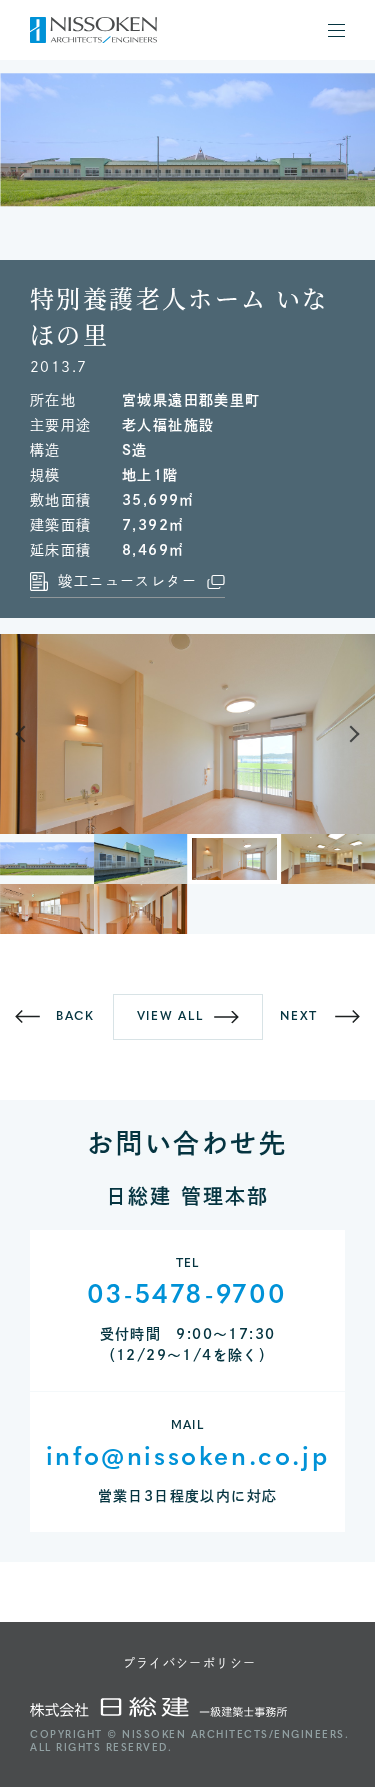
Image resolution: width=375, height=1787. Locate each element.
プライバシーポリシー (190, 1663)
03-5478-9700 (187, 1296)
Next (342, 734)
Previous (34, 734)
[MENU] (336, 30)
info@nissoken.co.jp (187, 1458)
